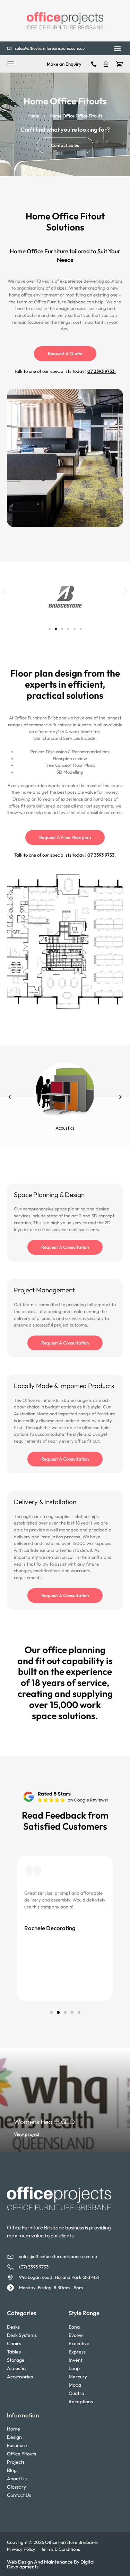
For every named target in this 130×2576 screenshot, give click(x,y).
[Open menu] (11, 64)
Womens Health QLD (44, 2122)
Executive (79, 2343)
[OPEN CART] (119, 64)
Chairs (14, 2343)
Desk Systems (22, 2335)
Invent (76, 2360)
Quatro (76, 2393)
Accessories (20, 2377)
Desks (13, 2327)
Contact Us (19, 2495)
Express (77, 2352)
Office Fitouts (21, 2454)
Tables (14, 2352)
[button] (117, 49)
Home (33, 116)
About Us (17, 2479)
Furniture (17, 2445)
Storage (16, 2360)
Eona (74, 2327)
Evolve (76, 2335)
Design (14, 2437)
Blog (12, 2470)
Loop (74, 2368)
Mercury (78, 2377)
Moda (75, 2385)
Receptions (81, 2402)
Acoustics (17, 2368)
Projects (16, 2462)
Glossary (16, 2487)
